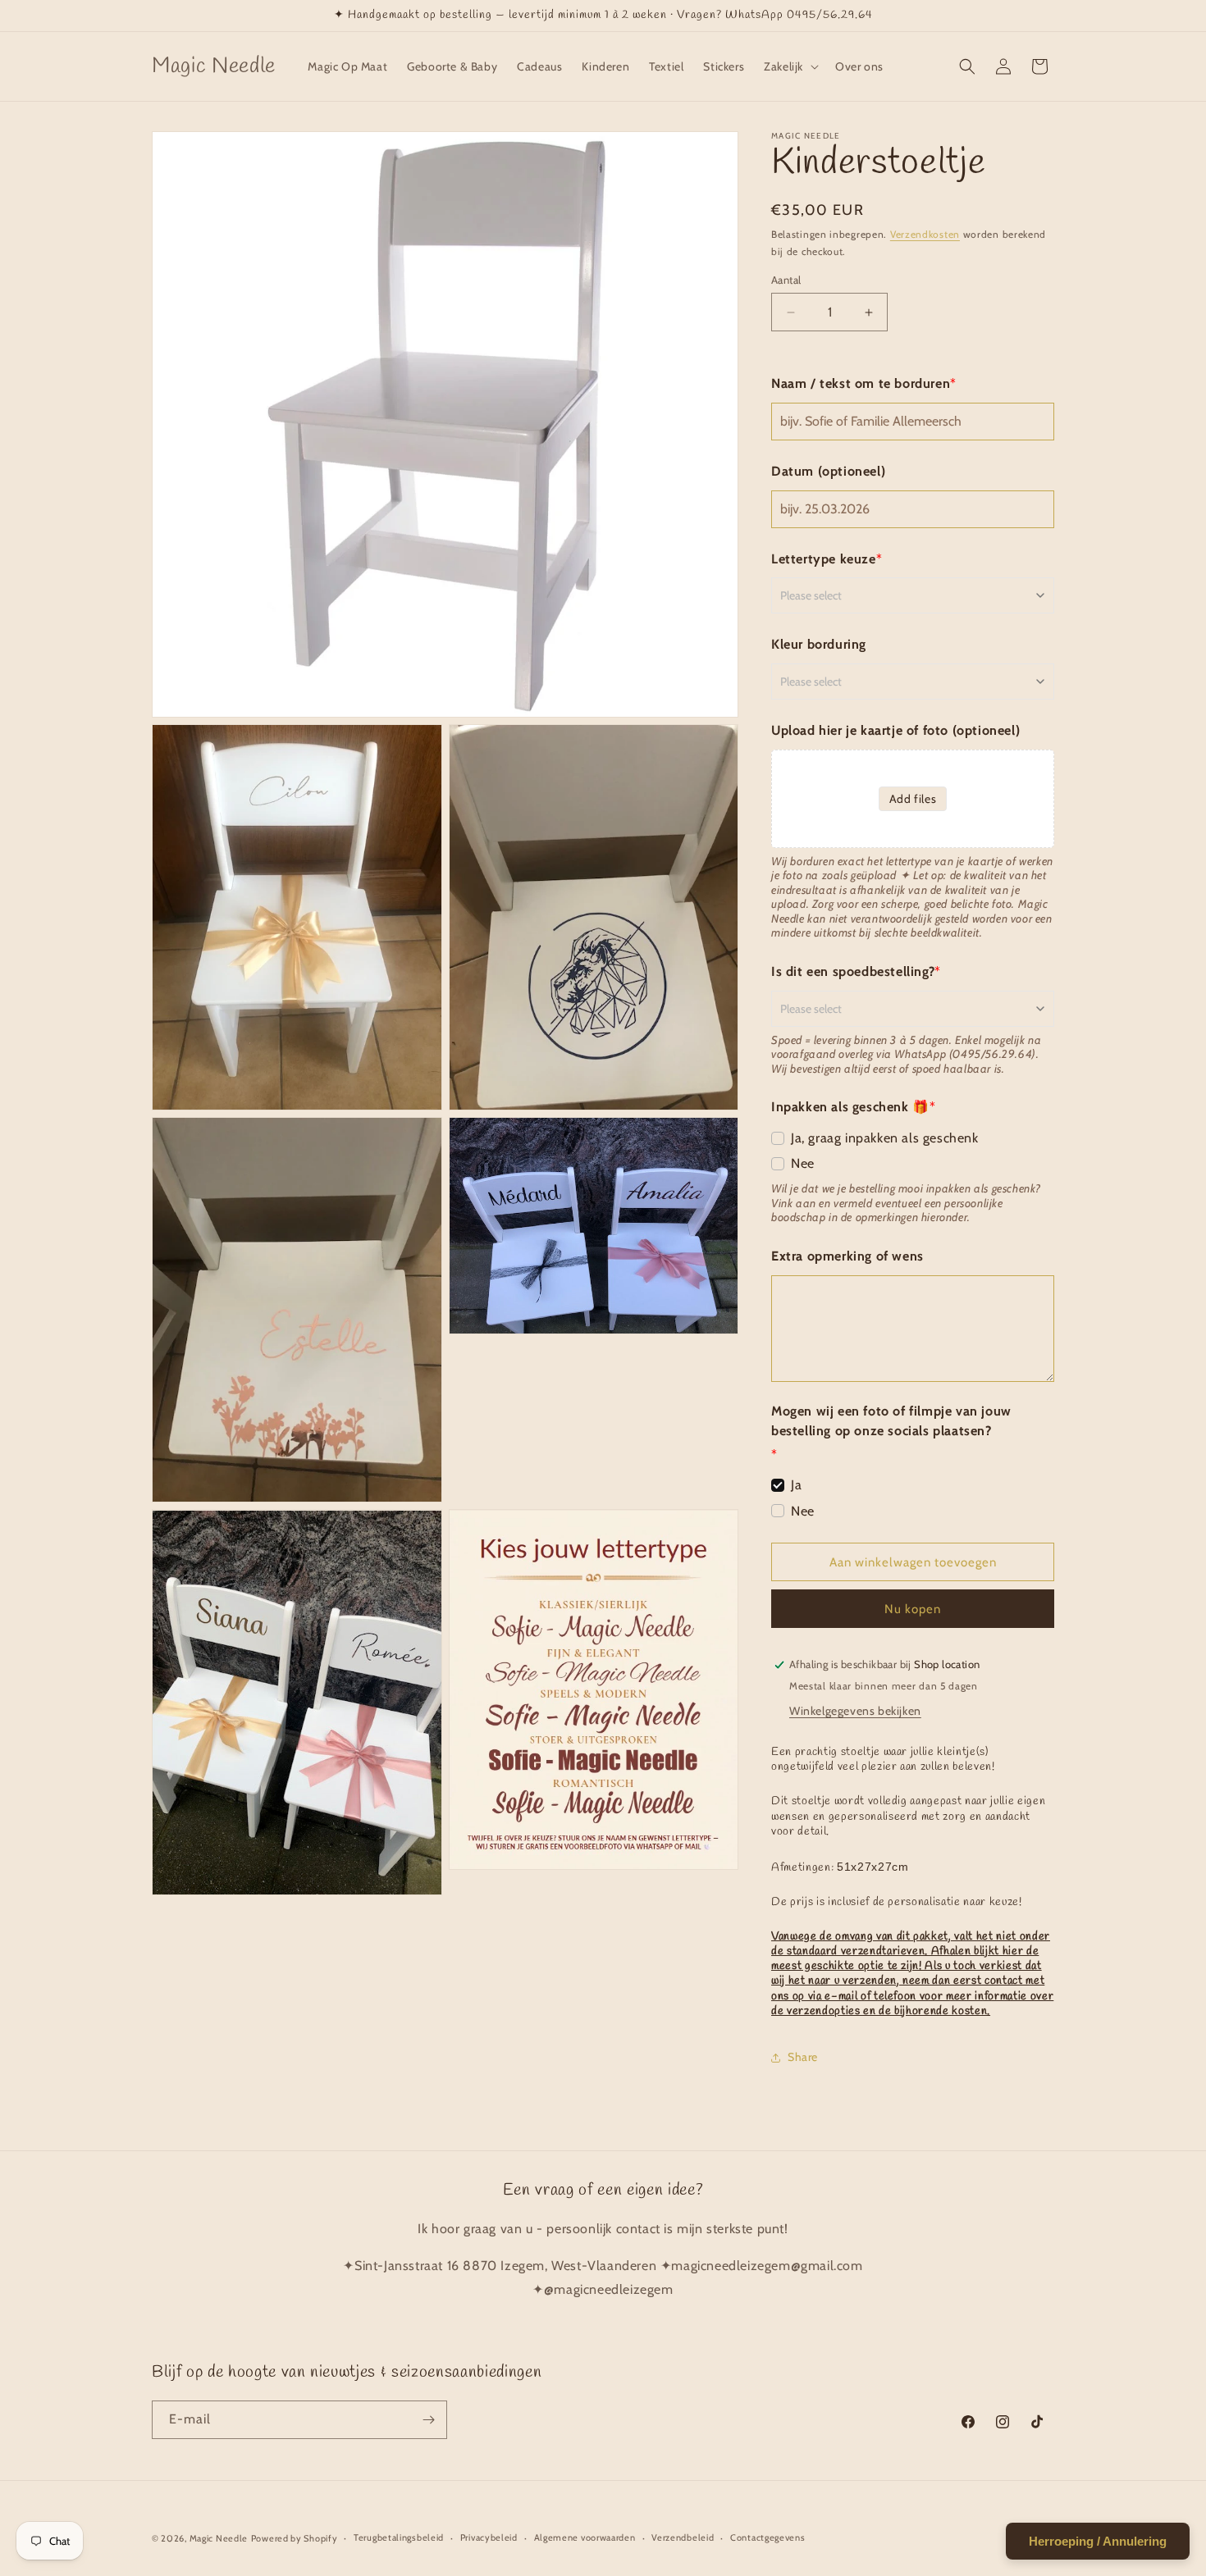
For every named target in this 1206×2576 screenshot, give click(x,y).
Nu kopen (913, 1609)
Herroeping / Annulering (1098, 2541)
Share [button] (803, 2057)
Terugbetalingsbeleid (399, 2537)
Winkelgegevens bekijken (855, 1711)
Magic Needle (219, 2538)
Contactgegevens (768, 2537)
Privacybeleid (489, 2537)
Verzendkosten (925, 234)
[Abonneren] (428, 2420)
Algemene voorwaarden (585, 2537)
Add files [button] (913, 799)
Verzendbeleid (683, 2537)
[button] (790, 66)
